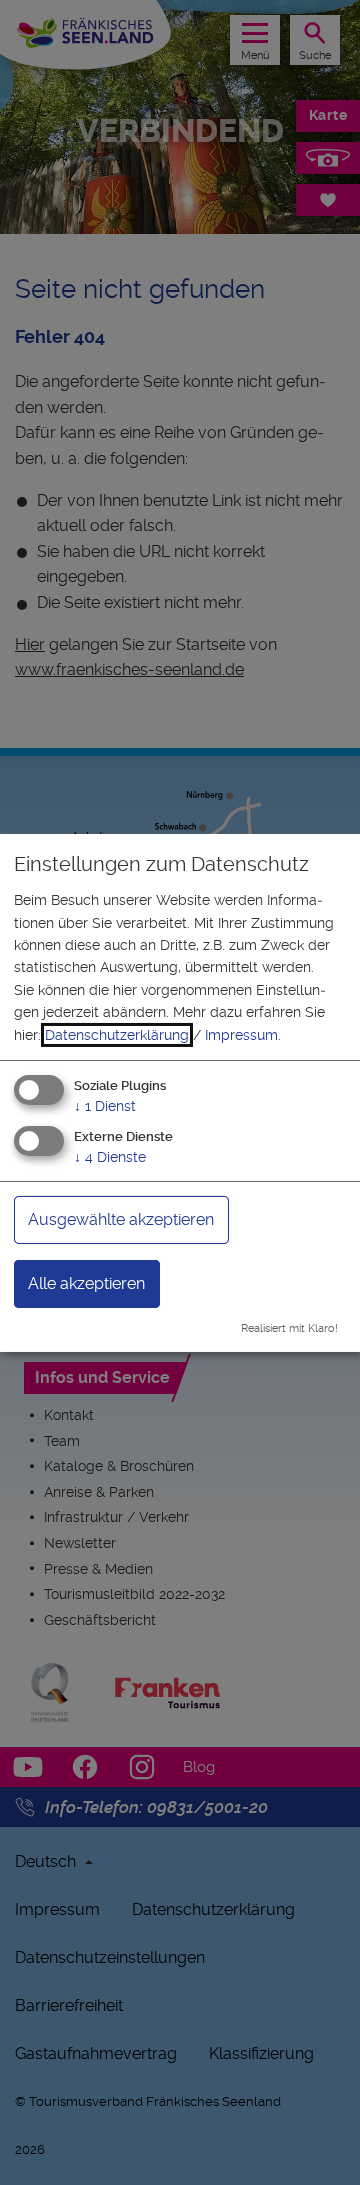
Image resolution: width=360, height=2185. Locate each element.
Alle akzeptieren (86, 1283)
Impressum (241, 1035)
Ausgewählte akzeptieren (121, 1219)
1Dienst (105, 1106)
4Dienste (110, 1157)
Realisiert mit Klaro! (289, 1328)
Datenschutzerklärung (117, 1035)
